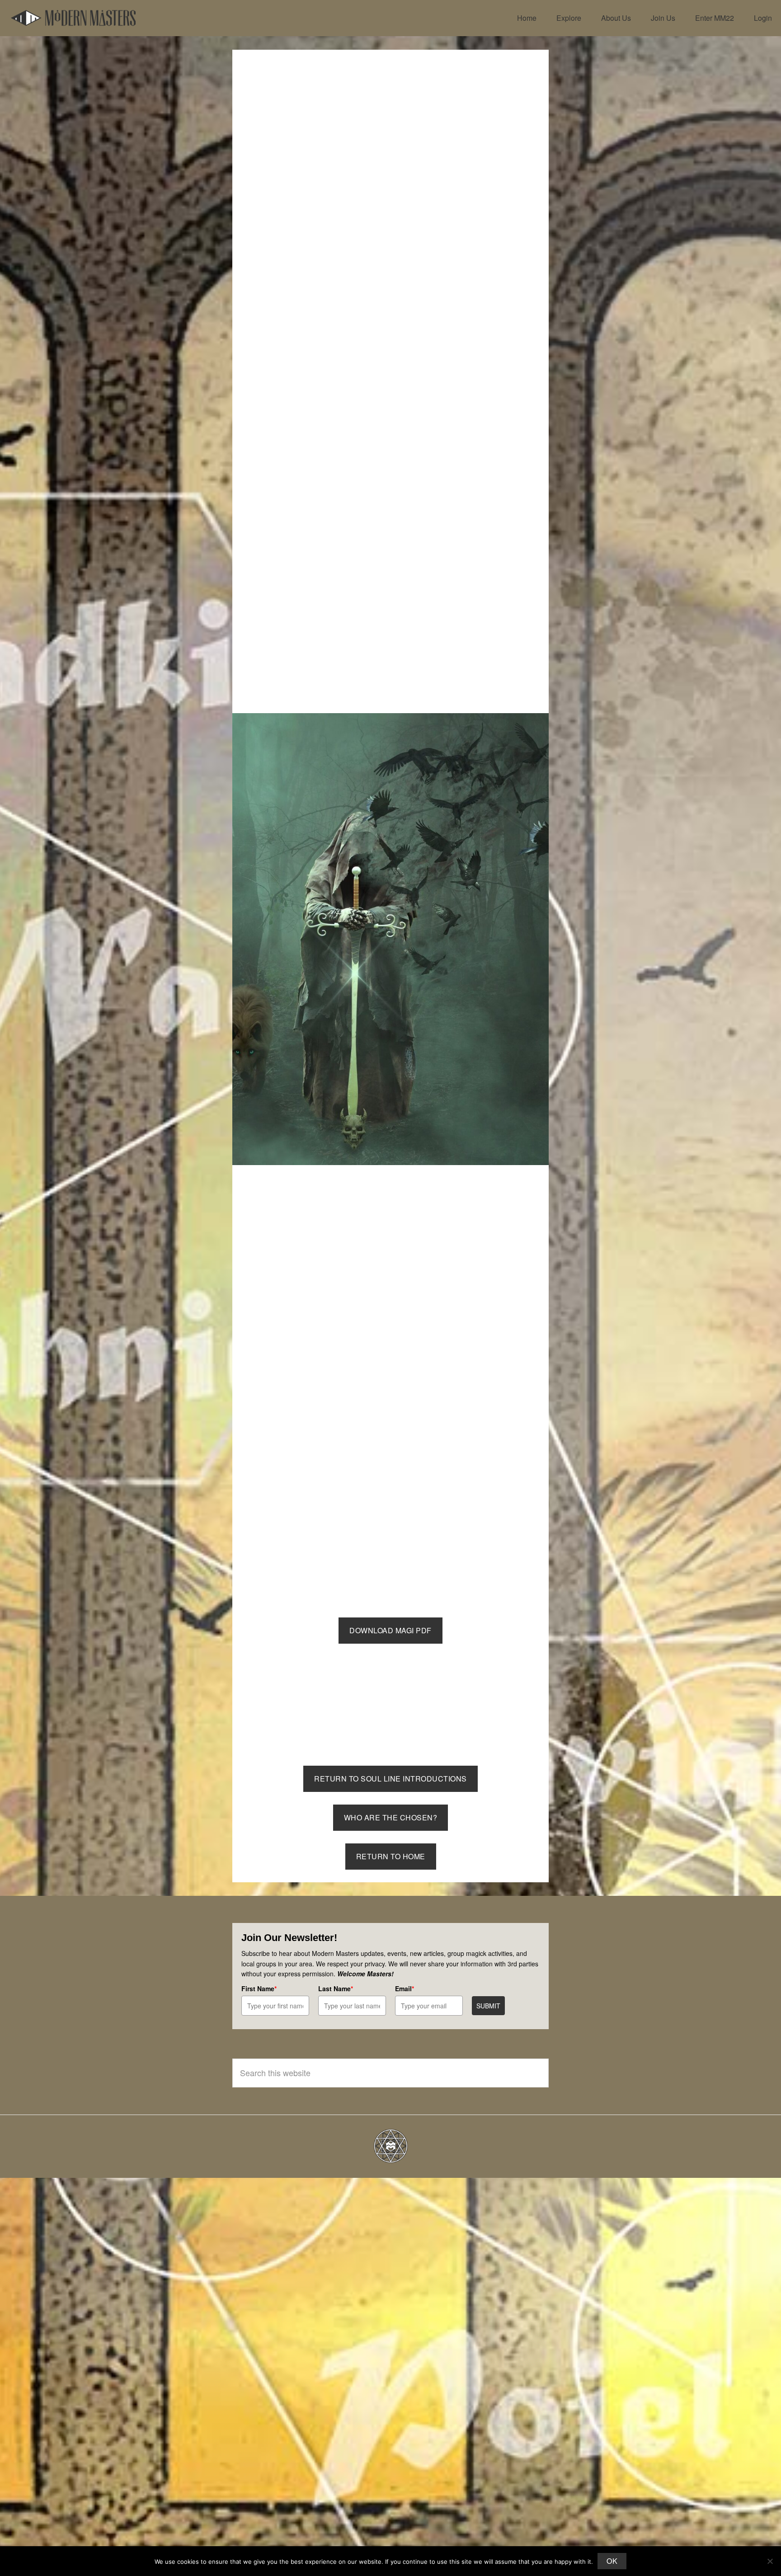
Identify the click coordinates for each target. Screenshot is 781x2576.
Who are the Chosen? (391, 1817)
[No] (770, 2561)
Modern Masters (73, 18)
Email (405, 1988)
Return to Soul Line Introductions (390, 1779)
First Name (259, 1988)
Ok (612, 2561)
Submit (488, 2006)
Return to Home (391, 1856)
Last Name (336, 1988)
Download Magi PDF (390, 1630)
